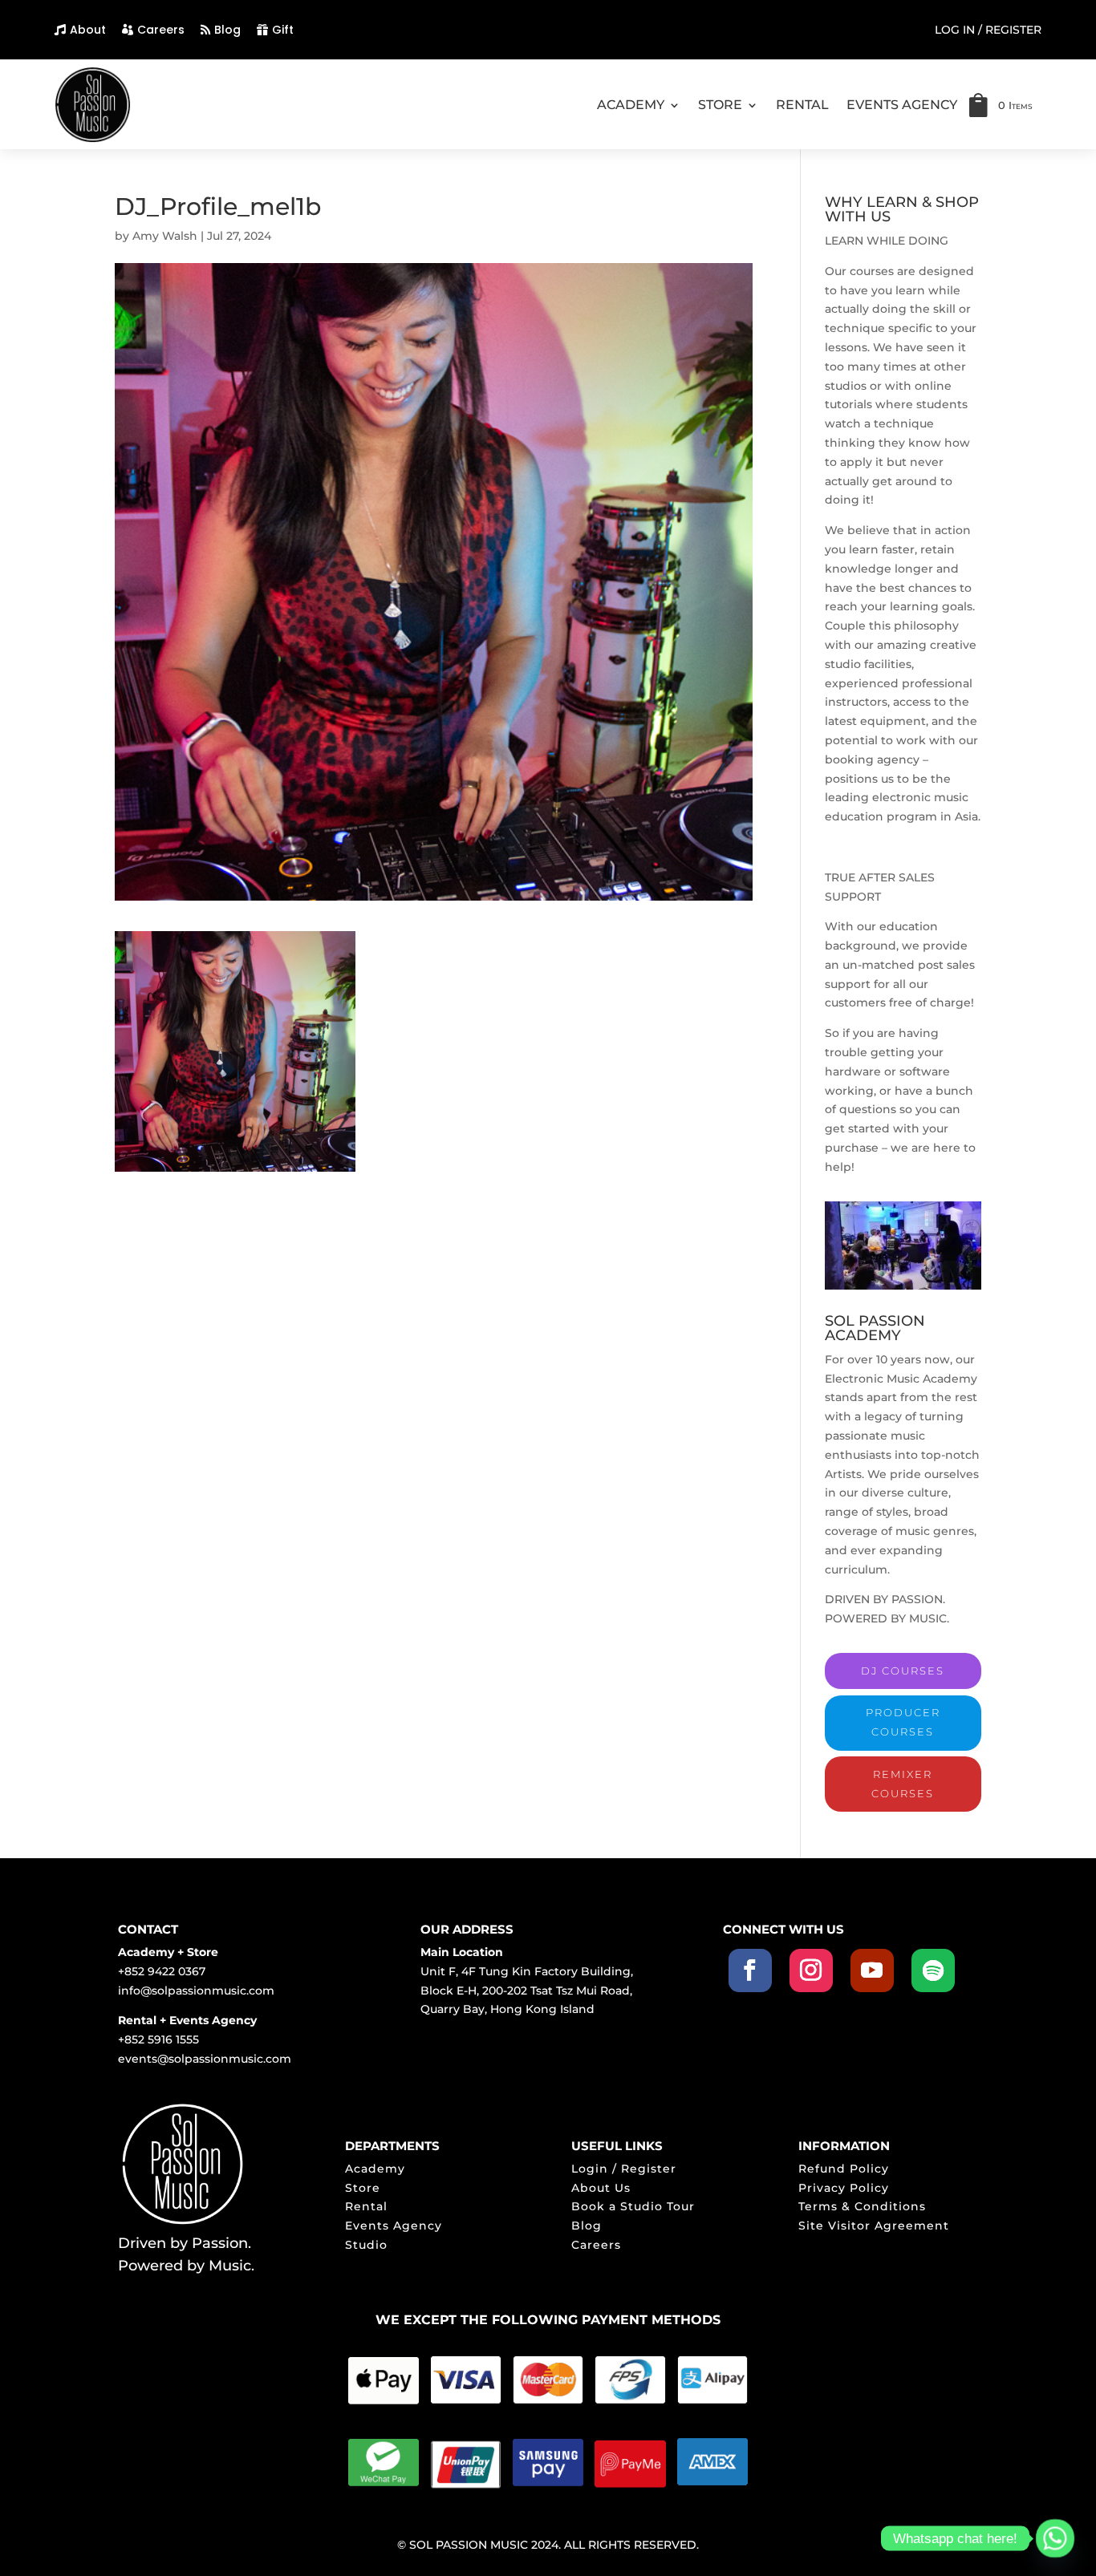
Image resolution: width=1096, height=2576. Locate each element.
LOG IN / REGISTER (988, 30)
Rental (366, 2206)
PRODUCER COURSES (903, 1722)
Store (363, 2188)
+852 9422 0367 (162, 1971)
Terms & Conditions (862, 2206)
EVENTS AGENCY (902, 105)
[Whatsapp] (1055, 2538)
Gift (283, 30)
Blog (227, 30)
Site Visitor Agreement (874, 2226)
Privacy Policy (844, 2188)
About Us (601, 2188)
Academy (375, 2169)
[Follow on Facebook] (750, 1970)
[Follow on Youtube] (872, 1970)
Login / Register (624, 2169)
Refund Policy (844, 2169)
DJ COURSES (903, 1671)
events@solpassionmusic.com (205, 2059)
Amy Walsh (165, 236)
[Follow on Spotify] (933, 1970)
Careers (161, 30)
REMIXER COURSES (903, 1784)
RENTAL (802, 105)
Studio (366, 2245)
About (88, 30)
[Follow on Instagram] (811, 1970)
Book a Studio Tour (633, 2206)
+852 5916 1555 (158, 2039)
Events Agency (394, 2226)
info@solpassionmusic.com (196, 1991)
